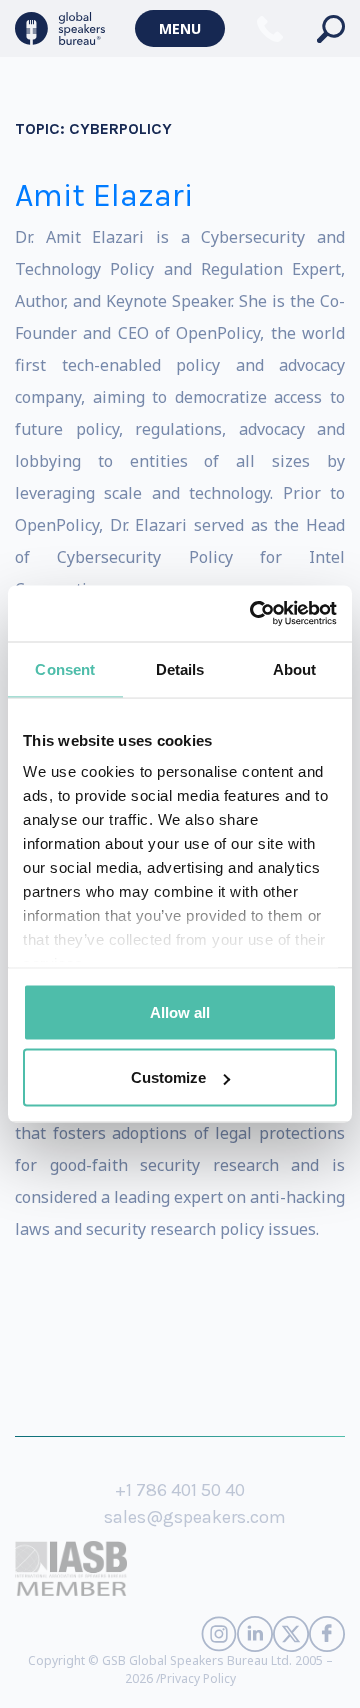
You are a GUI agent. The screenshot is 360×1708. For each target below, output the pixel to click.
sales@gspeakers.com (195, 1517)
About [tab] (295, 668)
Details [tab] (180, 668)
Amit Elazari (104, 195)
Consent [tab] (65, 668)
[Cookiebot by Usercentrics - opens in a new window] (254, 614)
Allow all (180, 1011)
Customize (168, 1077)
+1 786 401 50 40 (180, 1490)
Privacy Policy (198, 1678)
